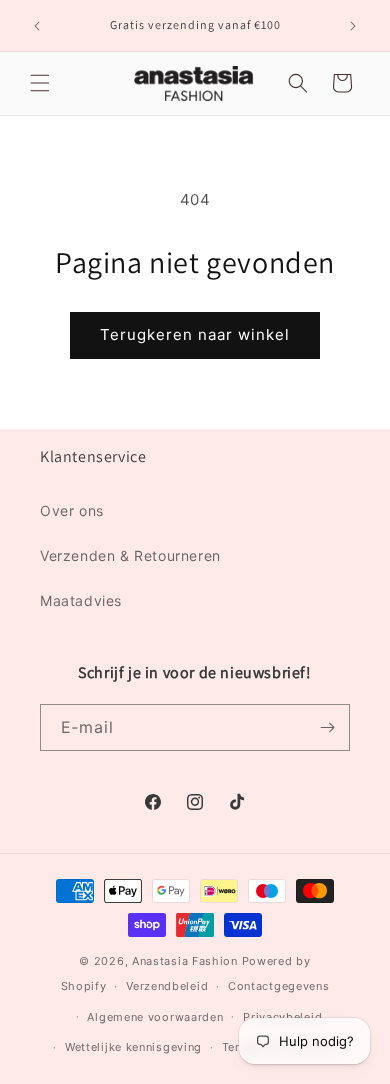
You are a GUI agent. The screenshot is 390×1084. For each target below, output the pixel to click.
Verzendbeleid (167, 986)
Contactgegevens (279, 986)
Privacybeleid (282, 1017)
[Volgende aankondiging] (353, 26)
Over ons (72, 510)
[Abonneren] (327, 727)
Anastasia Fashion (185, 961)
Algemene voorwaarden (155, 1017)
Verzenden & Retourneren (130, 555)
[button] (40, 83)
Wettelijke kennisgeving (133, 1047)
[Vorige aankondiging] (37, 26)
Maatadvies (81, 600)
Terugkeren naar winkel (195, 334)
